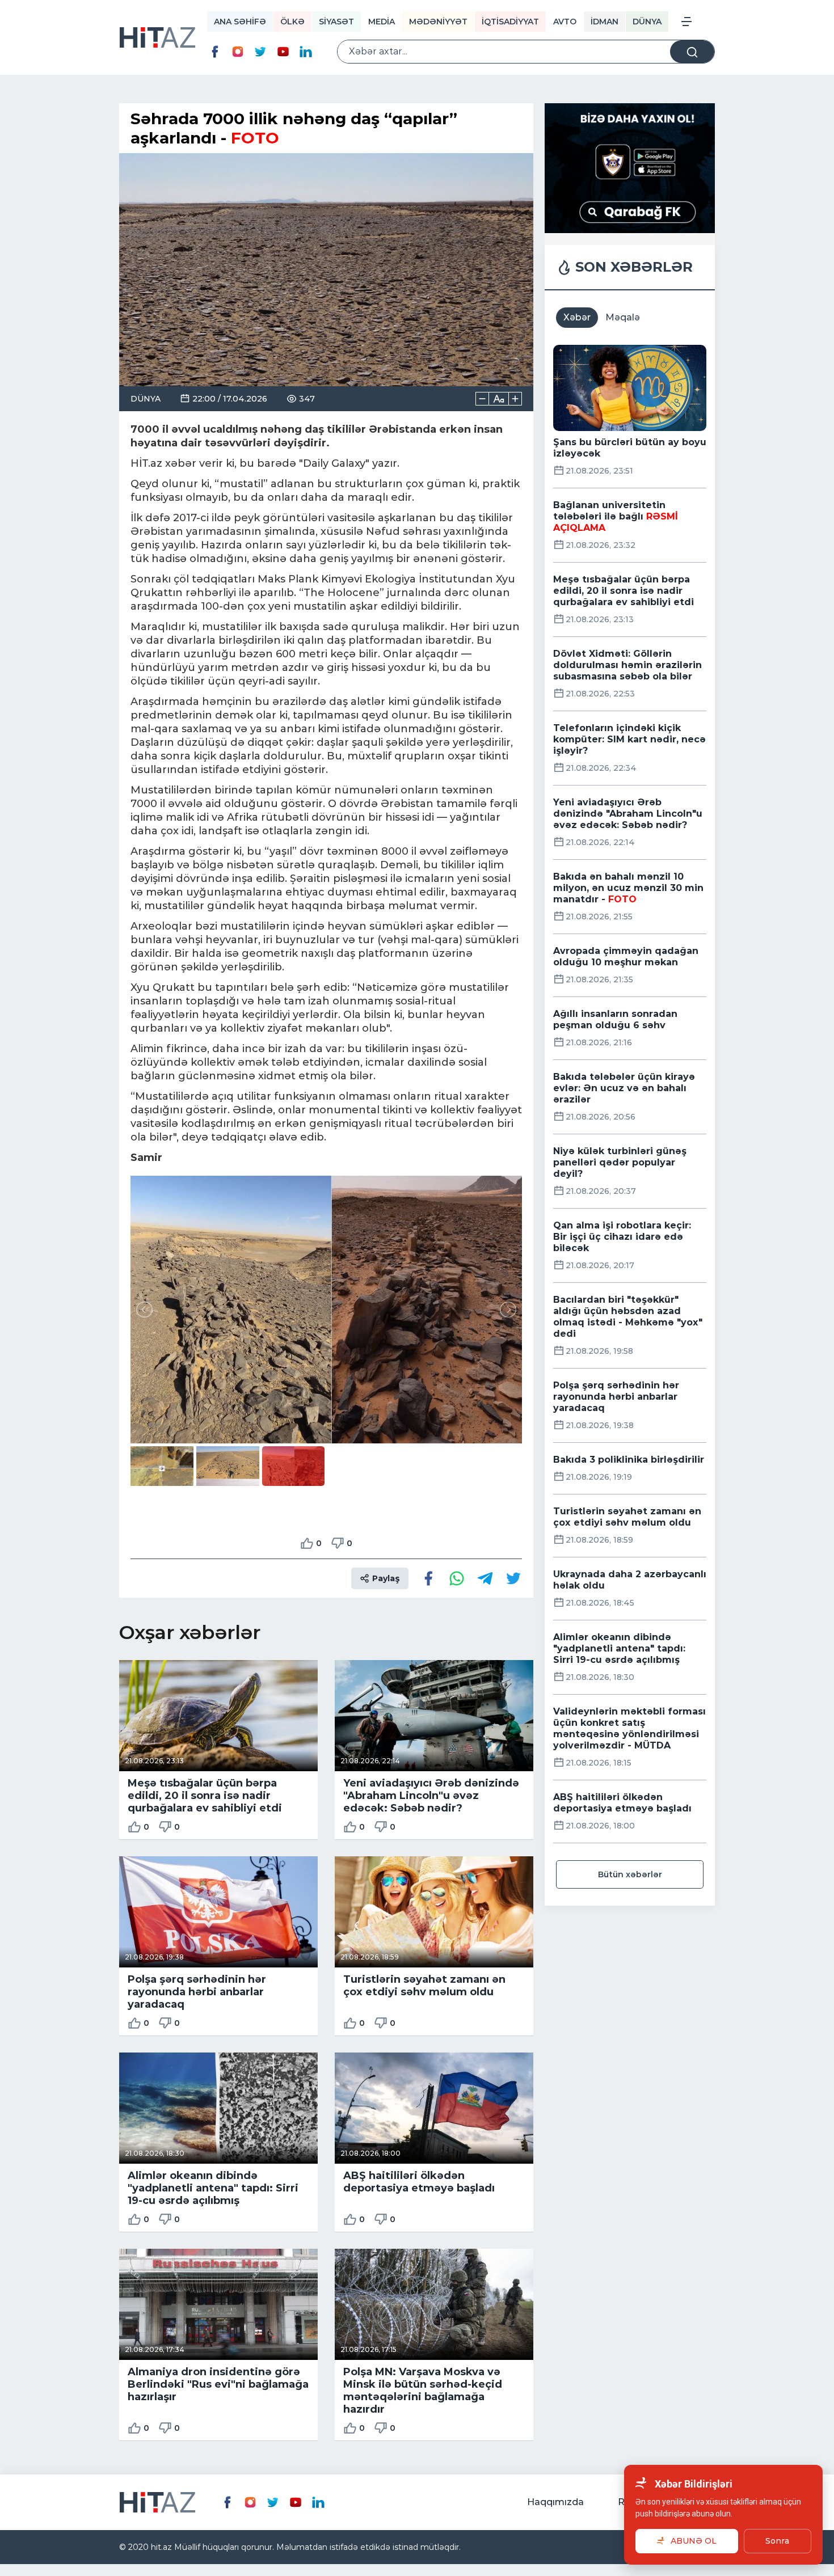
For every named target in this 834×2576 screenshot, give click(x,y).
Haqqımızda (555, 2502)
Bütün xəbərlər (630, 1874)
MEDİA (382, 22)
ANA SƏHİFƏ (240, 22)
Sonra (777, 2541)
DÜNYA (647, 22)
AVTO (565, 22)
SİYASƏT (336, 22)
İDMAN (605, 22)
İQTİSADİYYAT (510, 22)
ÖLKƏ (292, 22)
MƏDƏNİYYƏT (438, 22)
